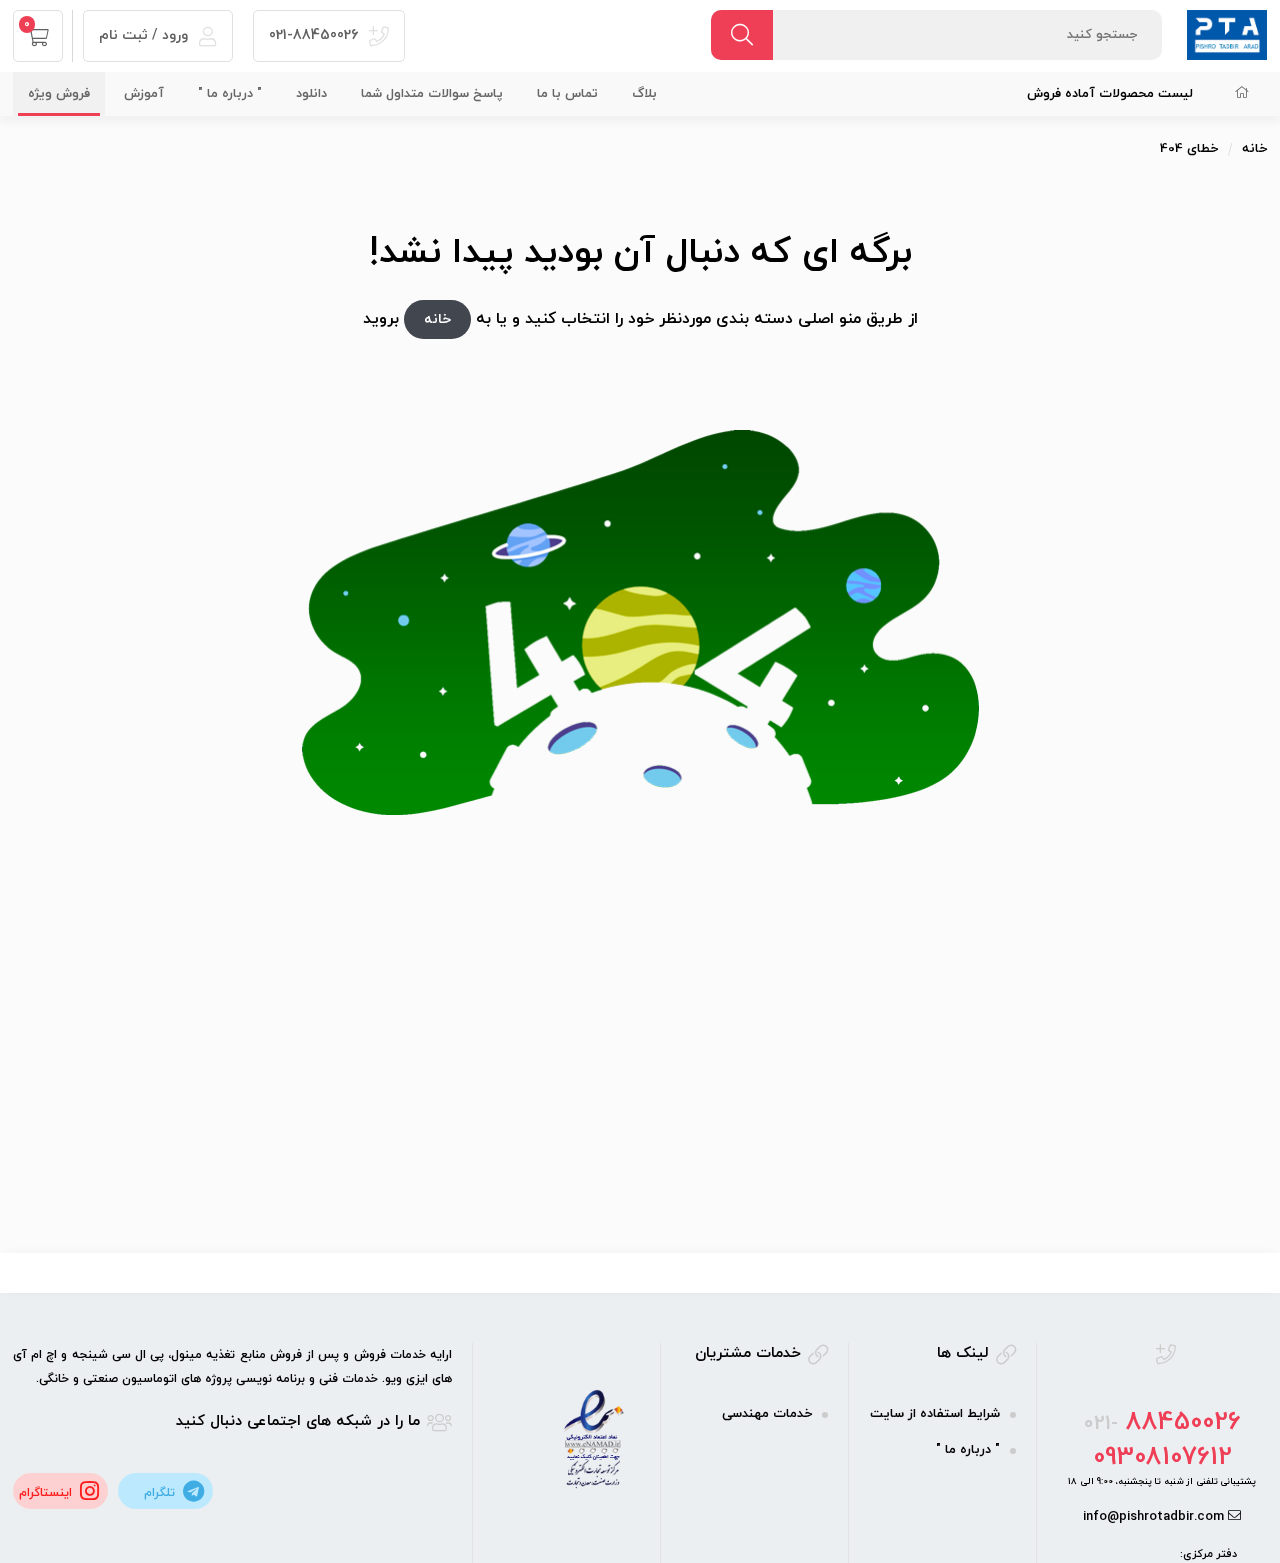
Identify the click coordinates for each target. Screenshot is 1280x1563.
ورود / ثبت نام (145, 35)
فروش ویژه (59, 94)
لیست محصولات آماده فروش (1110, 94)
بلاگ (644, 94)
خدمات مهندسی (767, 1414)
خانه (1254, 149)
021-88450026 (315, 35)
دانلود (311, 94)
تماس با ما (567, 94)
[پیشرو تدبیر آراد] (1227, 34)
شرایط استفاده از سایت (935, 1414)
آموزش (144, 94)
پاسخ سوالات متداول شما (432, 94)
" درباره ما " (230, 94)
